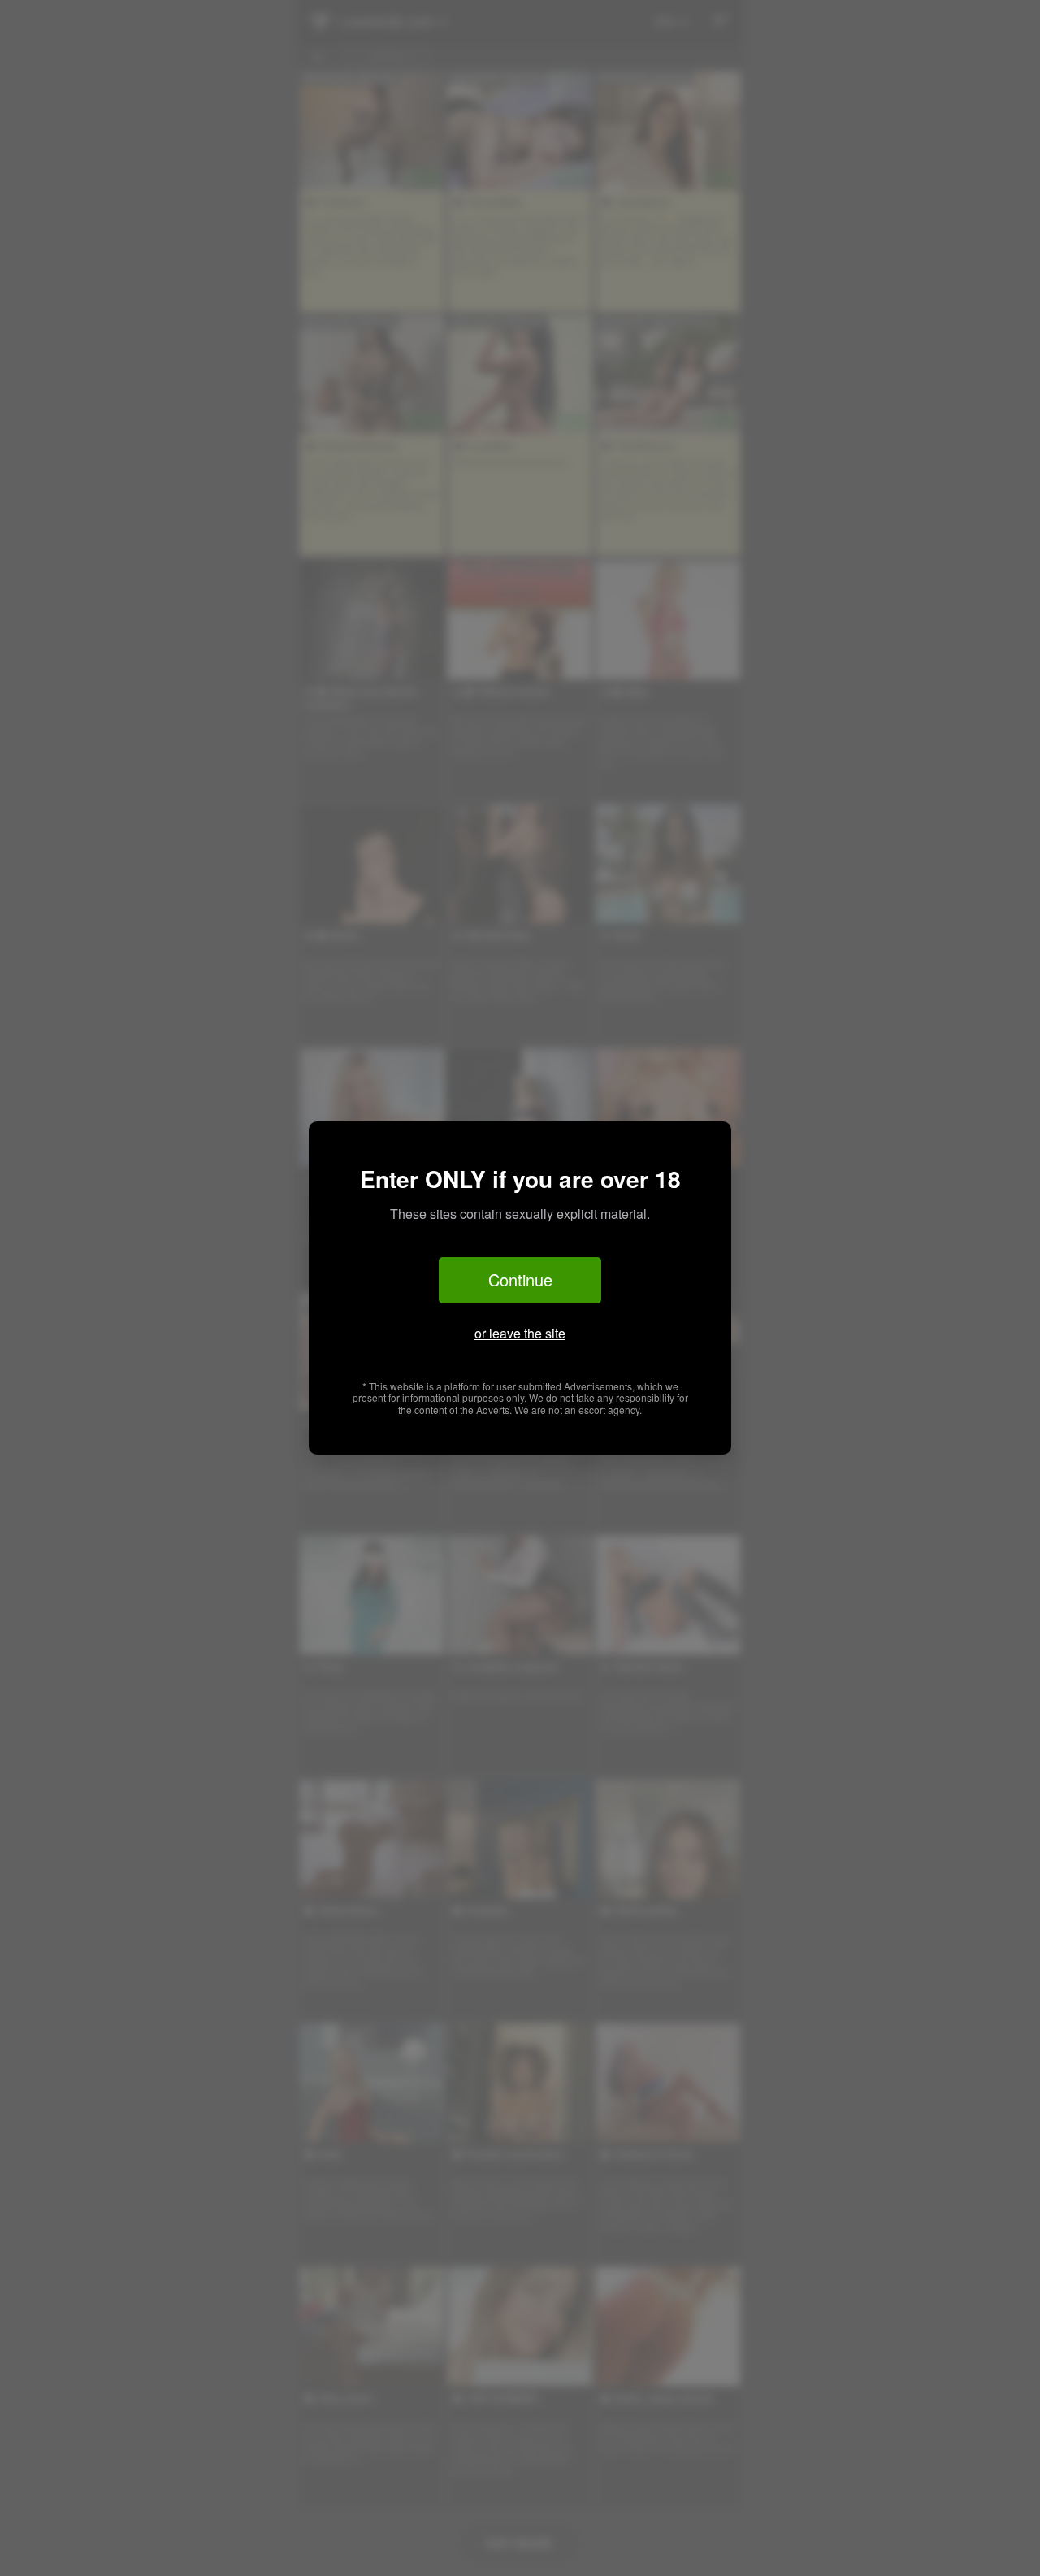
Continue (520, 1279)
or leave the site (520, 1333)
